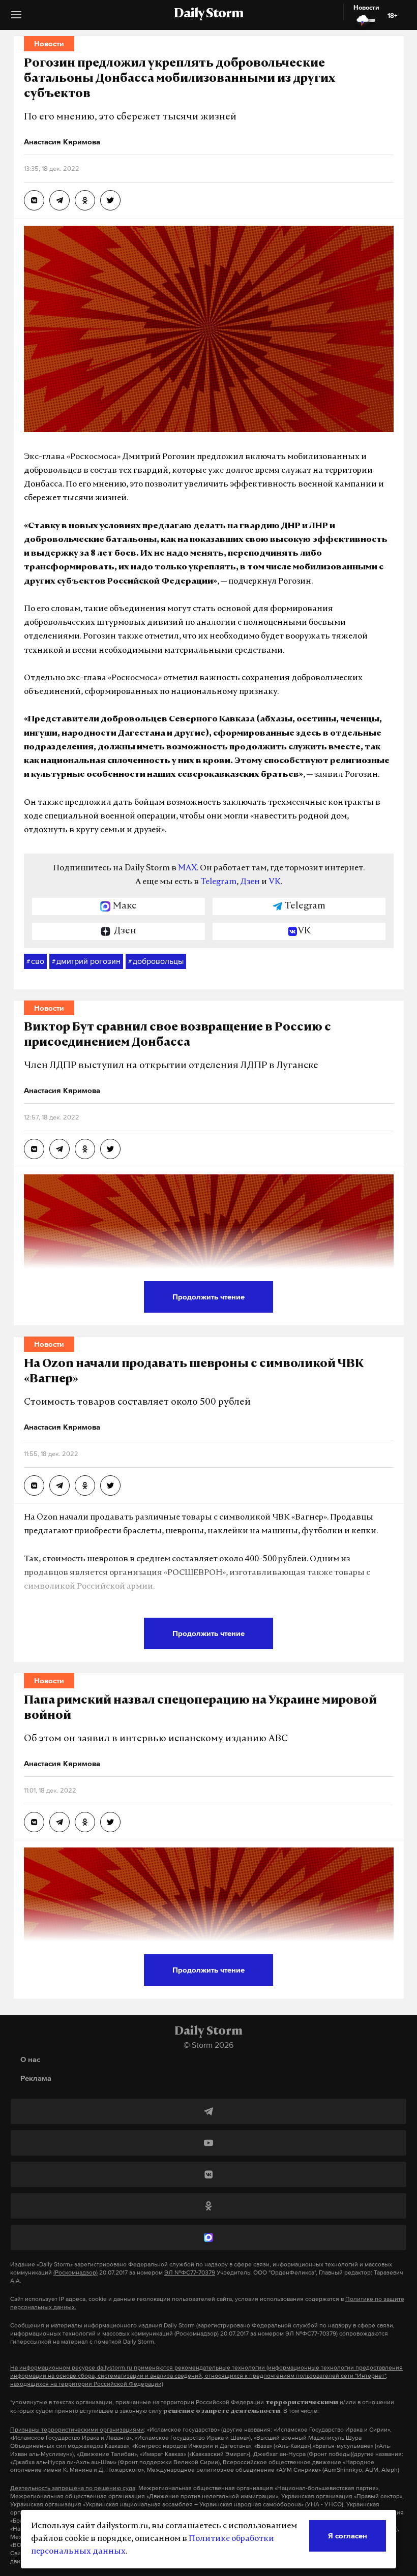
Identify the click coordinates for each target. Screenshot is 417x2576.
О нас (30, 2059)
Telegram (218, 882)
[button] (16, 19)
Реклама (36, 2078)
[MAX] (208, 2237)
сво (35, 961)
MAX (187, 868)
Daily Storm (208, 14)
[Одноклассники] (208, 2206)
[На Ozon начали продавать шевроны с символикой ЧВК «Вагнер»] (34, 1486)
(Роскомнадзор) (76, 2272)
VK (275, 882)
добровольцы (156, 961)
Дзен (250, 882)
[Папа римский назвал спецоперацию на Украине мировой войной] (34, 1822)
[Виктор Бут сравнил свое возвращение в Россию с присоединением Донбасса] (34, 1149)
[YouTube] (208, 2143)
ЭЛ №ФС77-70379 (190, 2272)
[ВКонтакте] (208, 2174)
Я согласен (348, 2536)
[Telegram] (208, 2111)
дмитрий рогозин (86, 961)
